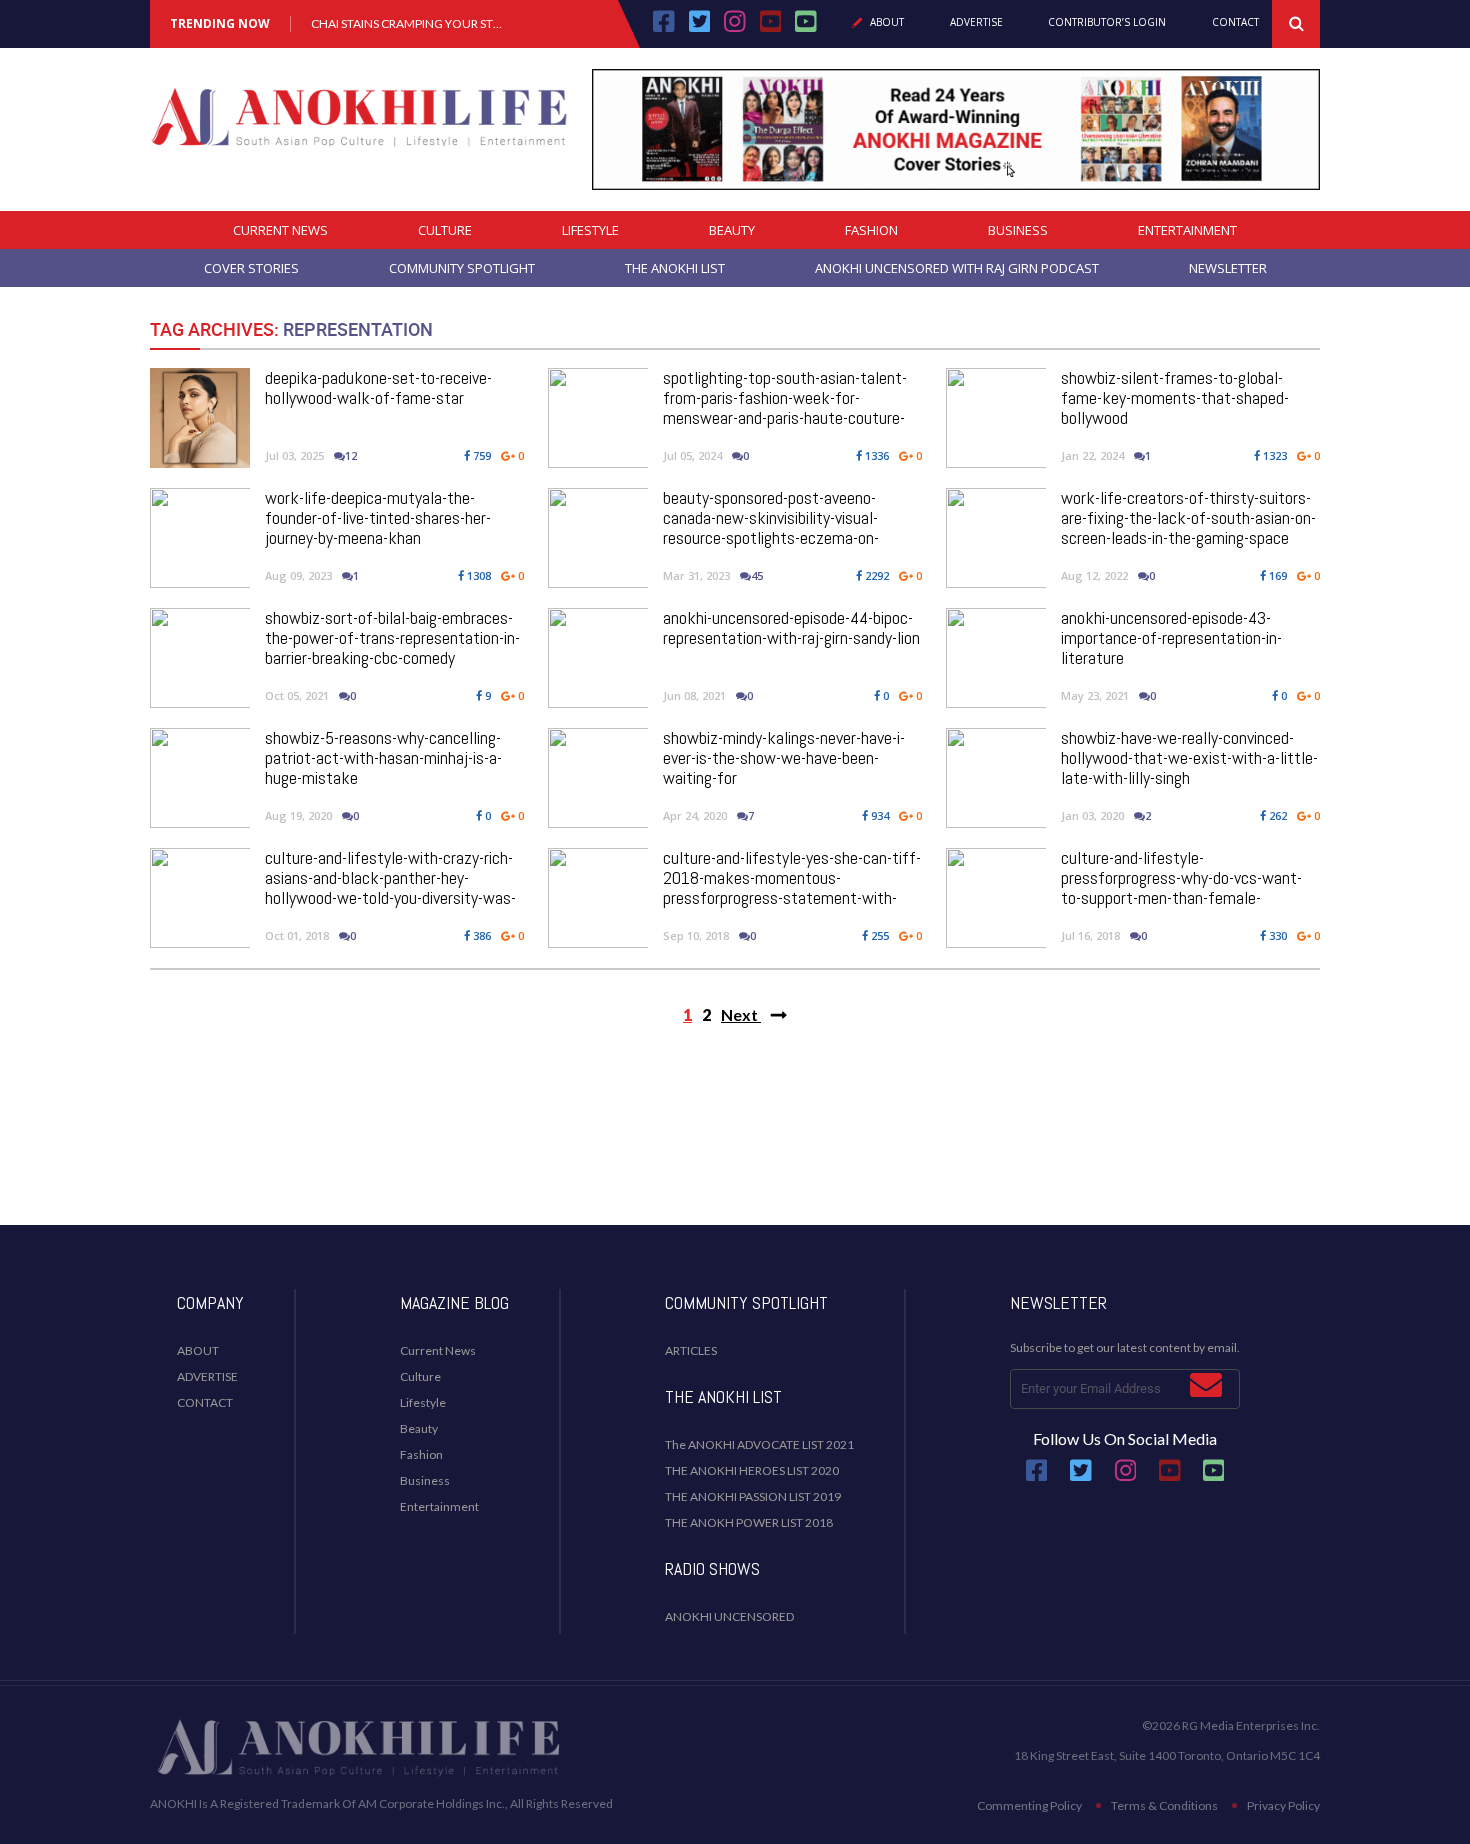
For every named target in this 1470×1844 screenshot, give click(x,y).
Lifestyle (590, 230)
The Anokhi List (675, 268)
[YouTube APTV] (773, 28)
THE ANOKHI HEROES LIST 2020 (752, 1470)
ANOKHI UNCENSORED (729, 1616)
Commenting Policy (1029, 1805)
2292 (875, 575)
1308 (477, 575)
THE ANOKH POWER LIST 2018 (749, 1522)
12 (351, 455)
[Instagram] (735, 28)
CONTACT (205, 1402)
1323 (1273, 455)
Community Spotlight (462, 268)
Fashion (871, 230)
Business (1018, 230)
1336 (875, 455)
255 (878, 935)
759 (480, 455)
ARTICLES (691, 1350)
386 (480, 935)
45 (757, 575)
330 (1276, 935)
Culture (445, 230)
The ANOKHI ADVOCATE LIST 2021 (759, 1444)
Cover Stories (251, 268)
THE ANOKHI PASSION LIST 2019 (753, 1496)
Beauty (732, 230)
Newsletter (1228, 268)
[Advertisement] (735, 1145)
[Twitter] (700, 28)
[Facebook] (664, 28)
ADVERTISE (207, 1376)
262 (1276, 815)
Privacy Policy (1283, 1805)
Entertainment (1187, 230)
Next (741, 1014)
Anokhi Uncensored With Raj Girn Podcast (957, 268)
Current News (280, 230)
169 (1276, 575)
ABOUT (198, 1350)
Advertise (976, 23)
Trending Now (220, 24)
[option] (408, 24)
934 (878, 815)
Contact (1235, 23)
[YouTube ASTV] (806, 28)
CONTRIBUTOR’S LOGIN (1107, 23)
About (887, 23)
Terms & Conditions (1164, 1805)
